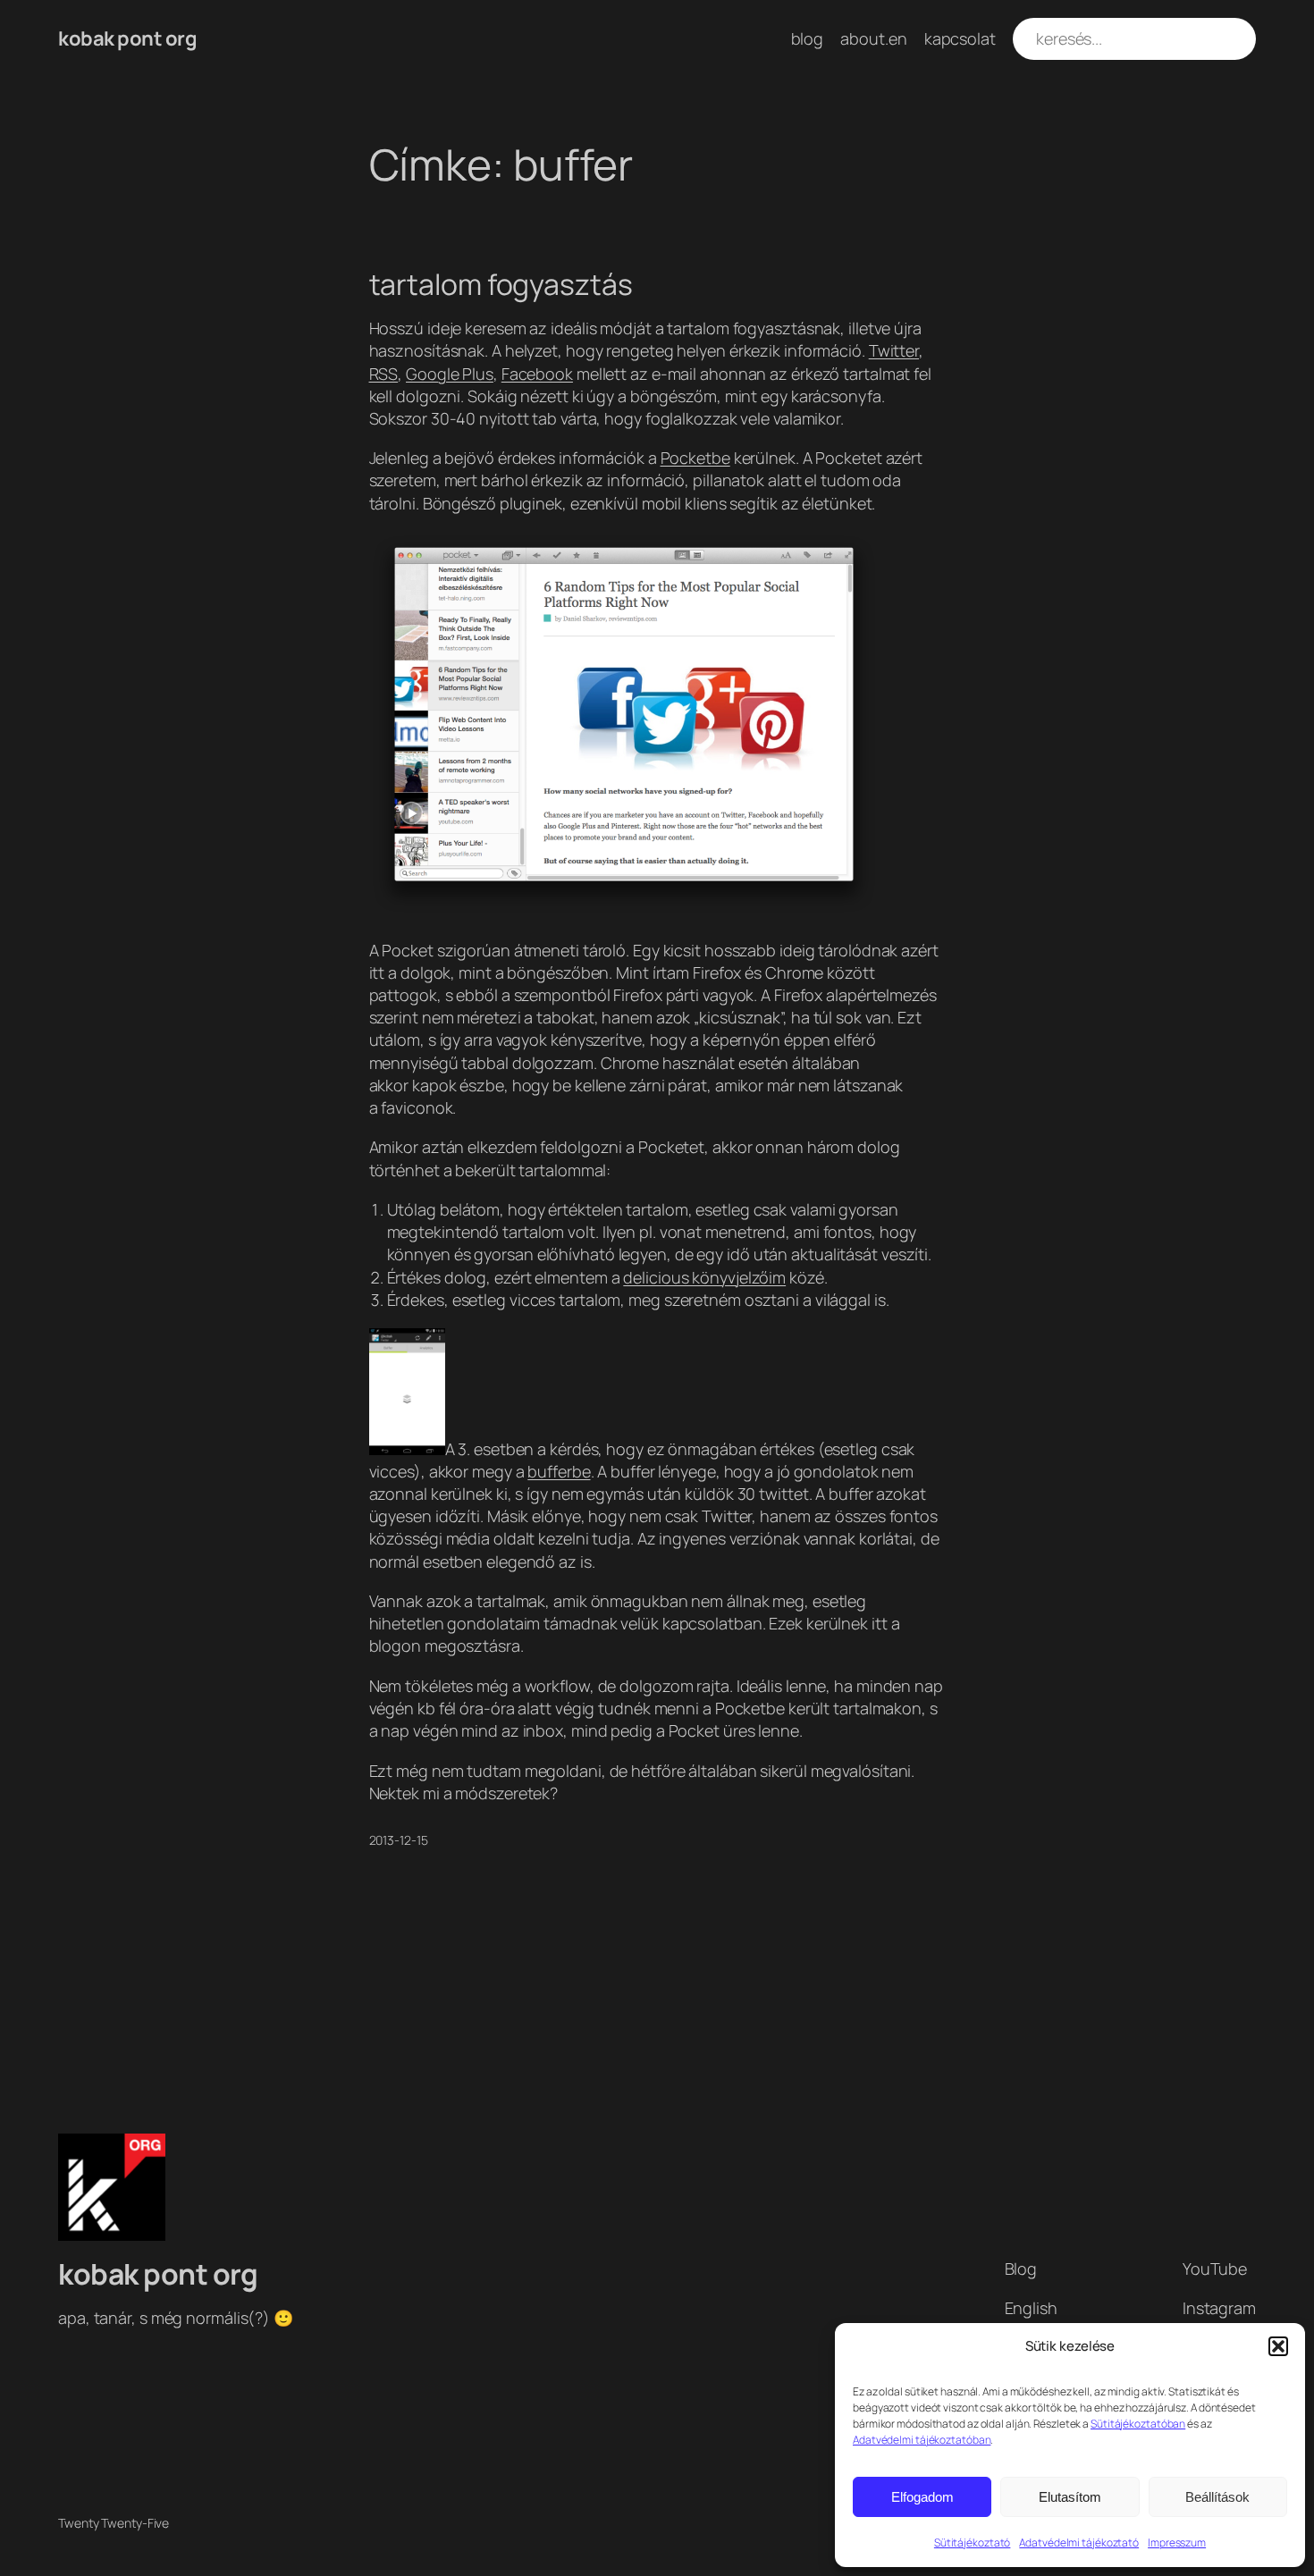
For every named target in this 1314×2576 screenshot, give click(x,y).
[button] (1278, 2346)
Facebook (537, 374)
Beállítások (1217, 2497)
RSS (384, 374)
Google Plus (450, 374)
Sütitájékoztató (973, 2542)
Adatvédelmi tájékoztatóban (922, 2440)
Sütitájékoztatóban (1138, 2424)
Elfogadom (922, 2497)
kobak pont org (127, 38)
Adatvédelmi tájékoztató (1079, 2542)
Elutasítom (1070, 2497)
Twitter (894, 350)
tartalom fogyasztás (501, 284)
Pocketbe (695, 458)
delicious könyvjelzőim (704, 1277)
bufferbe (559, 1471)
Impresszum (1177, 2542)
